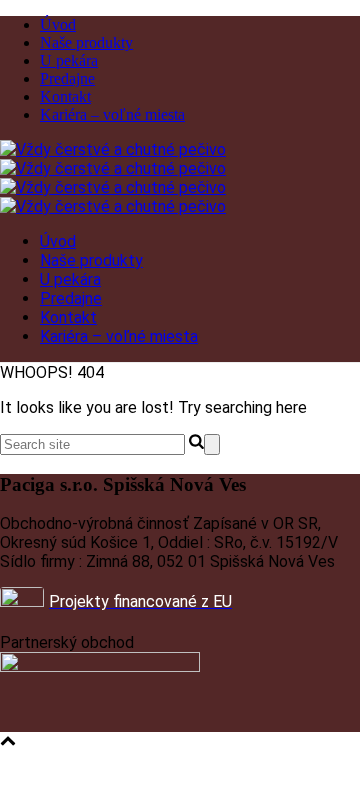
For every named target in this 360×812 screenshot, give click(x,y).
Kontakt (65, 96)
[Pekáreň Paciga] (113, 178)
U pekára (69, 60)
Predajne (67, 78)
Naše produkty (86, 42)
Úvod (58, 24)
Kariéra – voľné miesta (112, 114)
